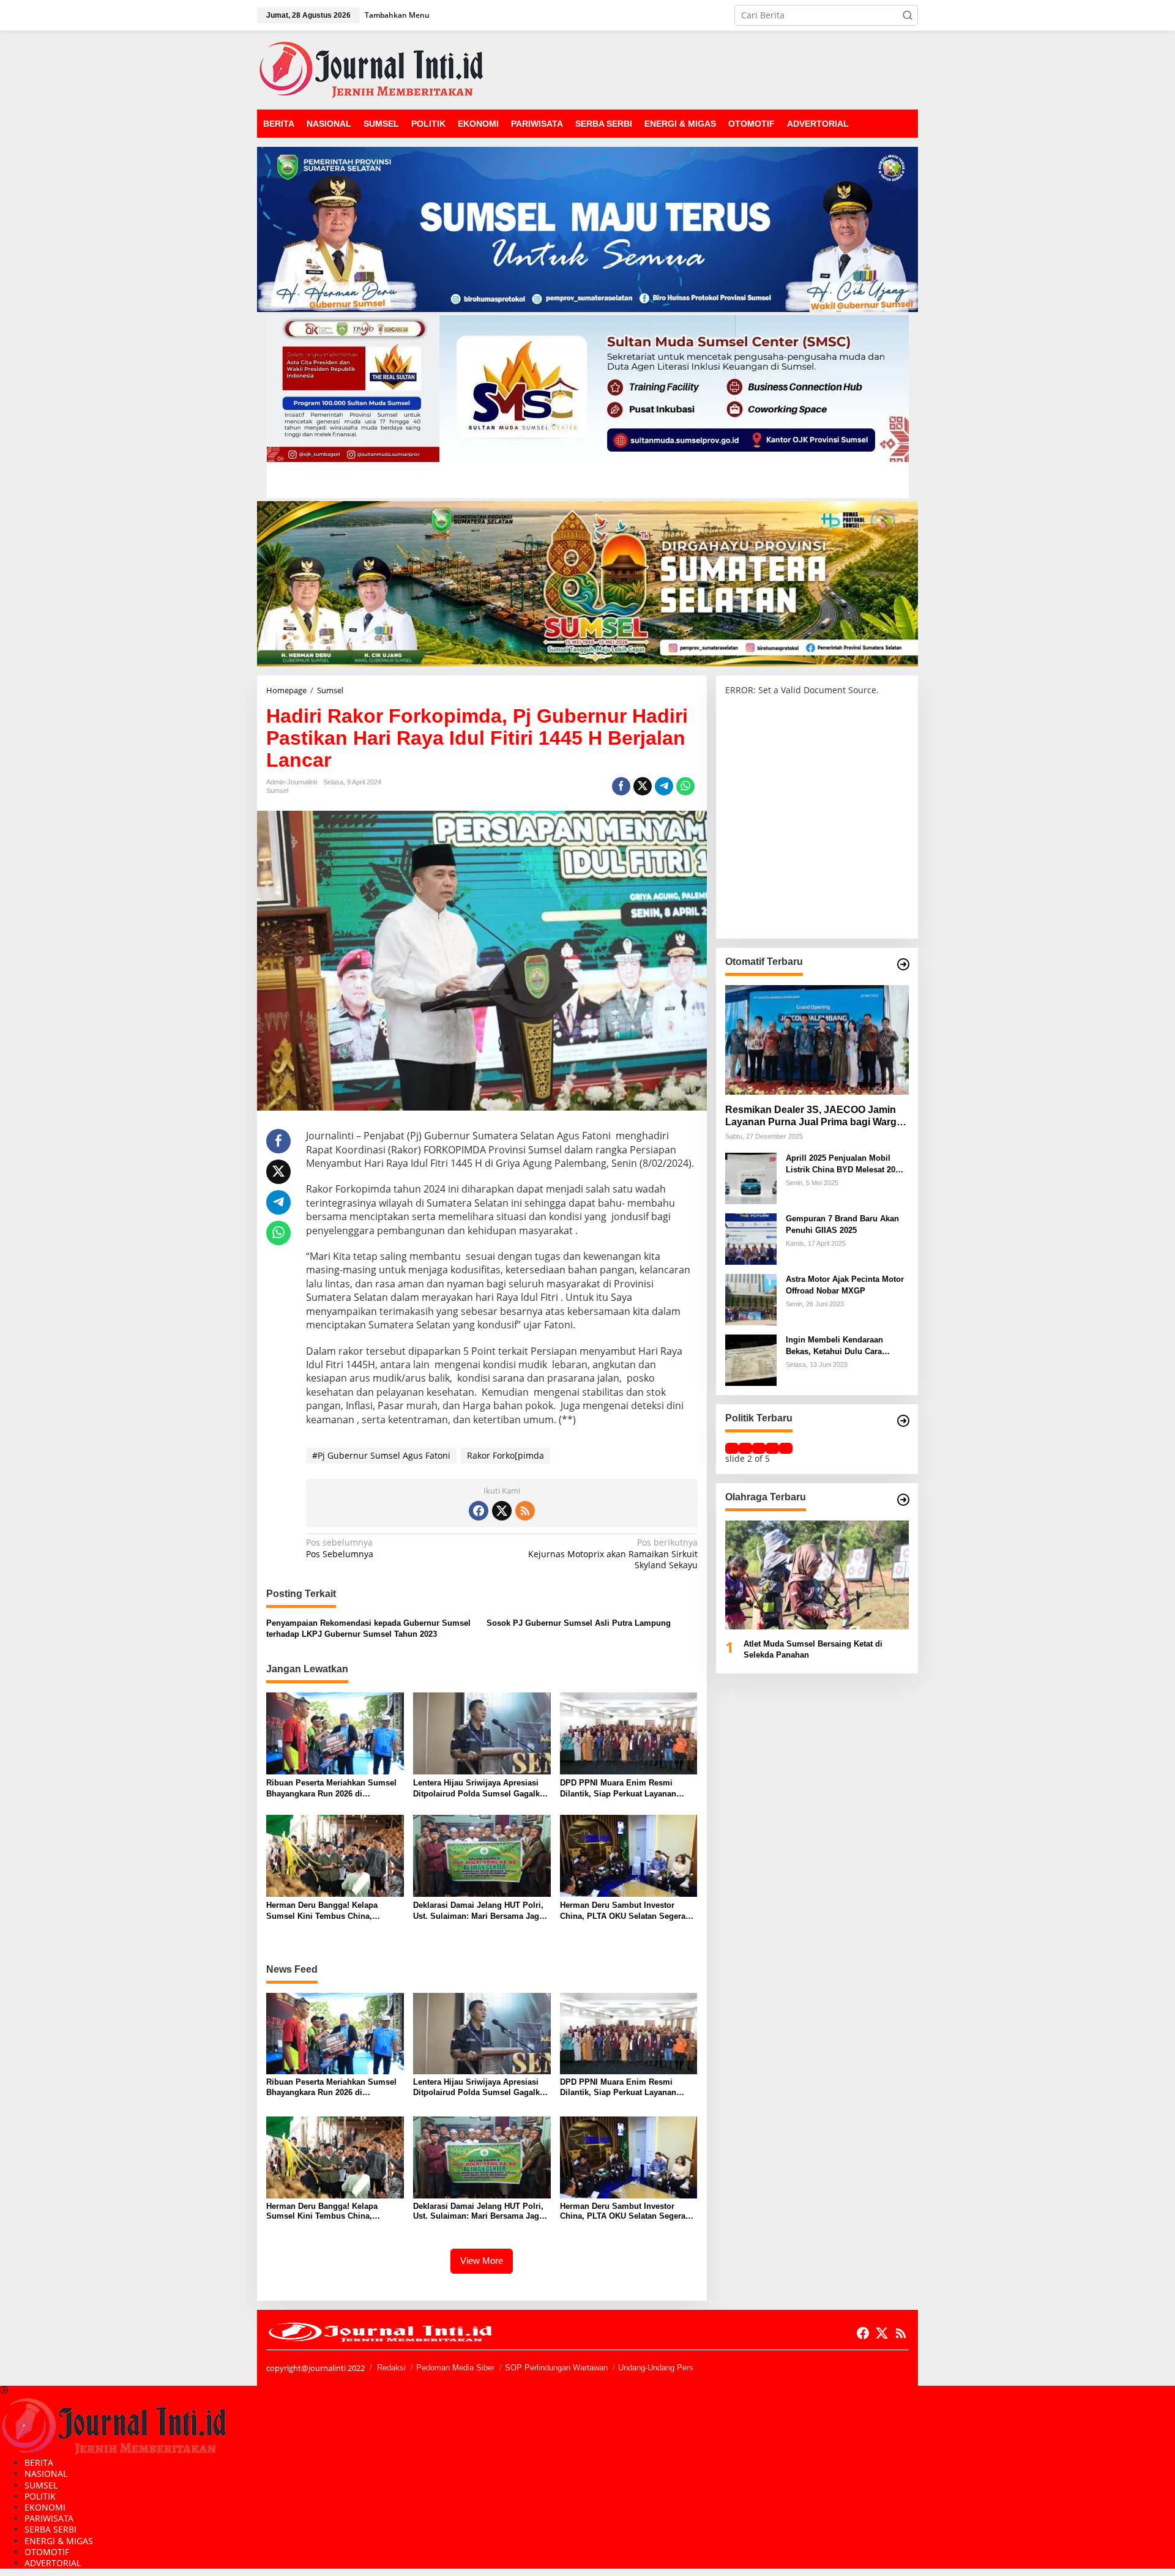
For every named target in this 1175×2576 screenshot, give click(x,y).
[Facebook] (479, 1511)
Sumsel (277, 791)
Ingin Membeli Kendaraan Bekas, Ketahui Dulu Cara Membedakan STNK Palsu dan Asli (843, 1346)
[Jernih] (371, 69)
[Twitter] (502, 1511)
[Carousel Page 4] (772, 1448)
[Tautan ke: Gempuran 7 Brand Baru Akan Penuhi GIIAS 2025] (751, 1238)
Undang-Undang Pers (656, 2368)
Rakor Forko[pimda (505, 1455)
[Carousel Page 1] (732, 1448)
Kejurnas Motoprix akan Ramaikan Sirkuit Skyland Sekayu (613, 1554)
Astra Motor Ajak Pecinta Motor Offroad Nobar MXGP (845, 1285)
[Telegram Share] (664, 786)
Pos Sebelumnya (340, 1548)
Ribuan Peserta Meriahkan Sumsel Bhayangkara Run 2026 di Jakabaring (331, 1789)
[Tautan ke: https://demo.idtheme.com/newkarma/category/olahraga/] (903, 1500)
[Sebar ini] (621, 786)
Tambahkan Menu (397, 15)
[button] (908, 15)
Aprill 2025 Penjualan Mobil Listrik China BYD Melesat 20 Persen (841, 1164)
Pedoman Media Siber (455, 2368)
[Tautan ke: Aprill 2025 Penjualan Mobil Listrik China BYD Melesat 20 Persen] (751, 1178)
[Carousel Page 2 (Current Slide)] (745, 1448)
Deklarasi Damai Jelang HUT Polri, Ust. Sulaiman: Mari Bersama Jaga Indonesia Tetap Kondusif (478, 1911)
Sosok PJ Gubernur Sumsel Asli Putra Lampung (579, 1623)
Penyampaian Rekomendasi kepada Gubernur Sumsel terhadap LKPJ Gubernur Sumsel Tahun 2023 (368, 1629)
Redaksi (391, 2368)
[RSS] (525, 1511)
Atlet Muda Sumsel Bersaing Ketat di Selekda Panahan (813, 1649)
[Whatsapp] (685, 786)
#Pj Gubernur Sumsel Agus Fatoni (381, 1455)
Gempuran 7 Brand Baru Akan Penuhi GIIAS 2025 (842, 1224)
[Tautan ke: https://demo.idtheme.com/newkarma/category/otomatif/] (903, 964)
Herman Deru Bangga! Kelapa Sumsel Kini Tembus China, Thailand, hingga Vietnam (322, 1911)
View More (482, 2261)
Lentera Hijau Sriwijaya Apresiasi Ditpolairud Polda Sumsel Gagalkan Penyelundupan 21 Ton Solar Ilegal (481, 1789)
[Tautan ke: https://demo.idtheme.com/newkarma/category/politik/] (903, 1421)
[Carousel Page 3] (759, 1448)
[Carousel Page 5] (786, 1448)
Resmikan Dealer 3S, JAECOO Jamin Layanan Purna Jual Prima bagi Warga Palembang (814, 1116)
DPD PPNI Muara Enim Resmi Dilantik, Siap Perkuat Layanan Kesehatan (618, 1789)
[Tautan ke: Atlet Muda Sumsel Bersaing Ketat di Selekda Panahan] (817, 1575)
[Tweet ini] (643, 786)
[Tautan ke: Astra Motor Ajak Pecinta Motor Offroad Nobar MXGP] (751, 1299)
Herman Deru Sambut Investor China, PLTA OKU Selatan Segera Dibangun (623, 1911)
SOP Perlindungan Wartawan (556, 2368)
